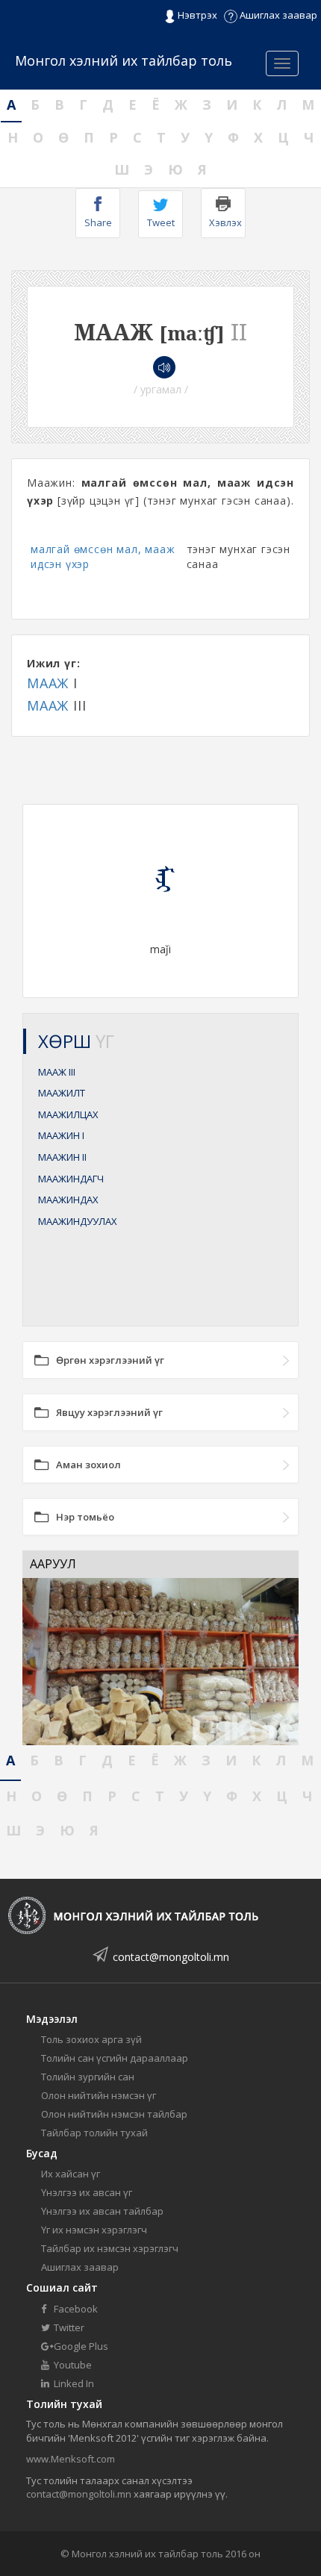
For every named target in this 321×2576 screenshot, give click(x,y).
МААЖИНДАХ (68, 1200)
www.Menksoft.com (71, 2459)
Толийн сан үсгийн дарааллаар (115, 2058)
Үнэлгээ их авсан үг (87, 2192)
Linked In (73, 2383)
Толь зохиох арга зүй (91, 2039)
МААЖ (48, 683)
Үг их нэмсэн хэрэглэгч (94, 2230)
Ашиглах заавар (277, 15)
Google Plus (80, 2346)
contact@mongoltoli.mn (171, 1957)
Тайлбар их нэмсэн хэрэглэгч (110, 2248)
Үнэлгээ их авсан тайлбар (102, 2211)
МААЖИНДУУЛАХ (78, 1221)
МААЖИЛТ (62, 1093)
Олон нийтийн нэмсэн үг (99, 2095)
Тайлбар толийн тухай (94, 2133)
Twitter (68, 2327)
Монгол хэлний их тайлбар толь (124, 60)
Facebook (75, 2309)
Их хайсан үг (71, 2174)
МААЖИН (61, 1135)
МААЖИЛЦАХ (68, 1114)
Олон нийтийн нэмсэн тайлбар (114, 2114)
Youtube (72, 2365)
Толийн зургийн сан (88, 2077)
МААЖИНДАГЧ (71, 1179)
